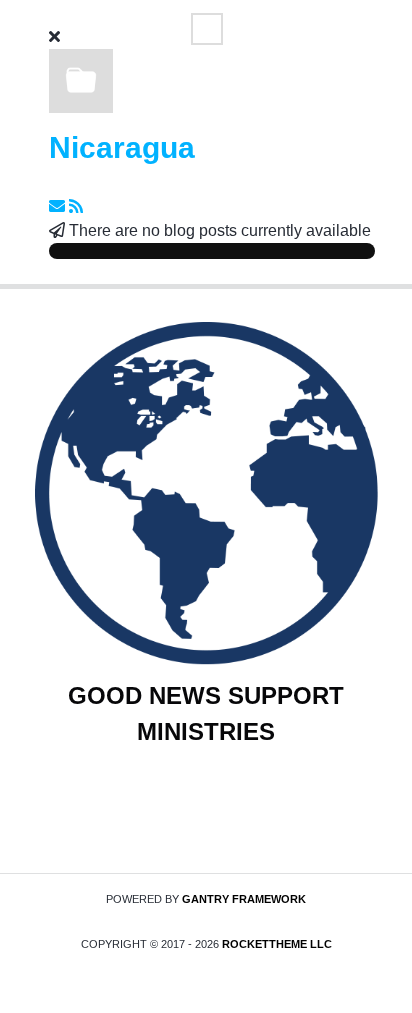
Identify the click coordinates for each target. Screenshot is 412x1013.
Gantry (244, 899)
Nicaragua (122, 147)
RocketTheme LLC (277, 944)
